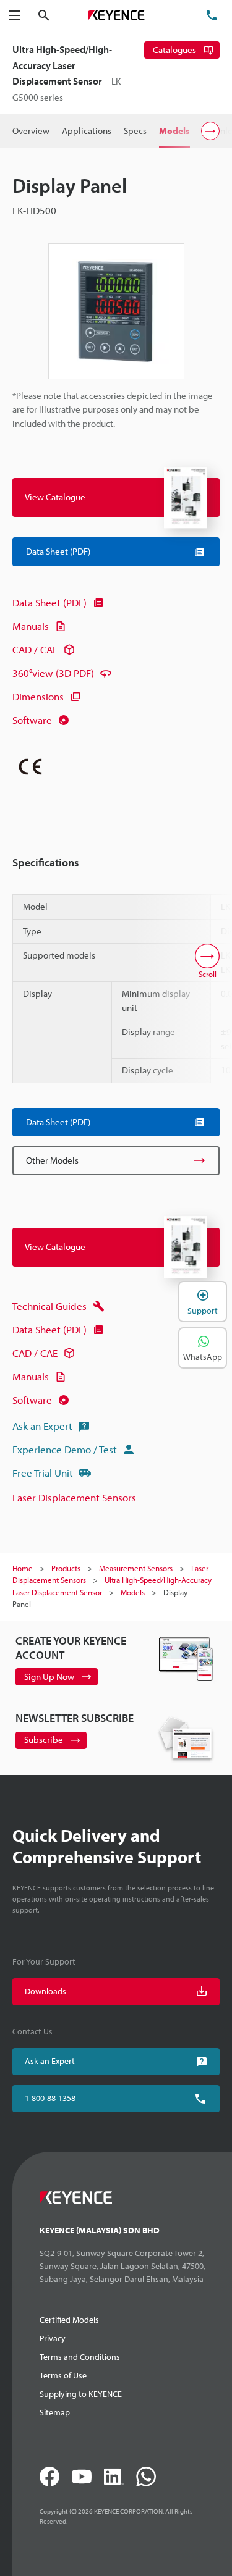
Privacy (53, 2338)
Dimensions (38, 696)
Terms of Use (63, 2375)
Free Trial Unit (43, 1473)
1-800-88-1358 (50, 2098)
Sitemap (55, 2412)
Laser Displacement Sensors (74, 1497)
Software (32, 720)
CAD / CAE (35, 649)
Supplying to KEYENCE (81, 2394)
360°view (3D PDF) (53, 673)
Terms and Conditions (80, 2357)
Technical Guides (49, 1306)
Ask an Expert (42, 1426)
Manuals (31, 626)
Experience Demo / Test (65, 1449)
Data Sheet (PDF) (49, 602)
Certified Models (69, 2320)
